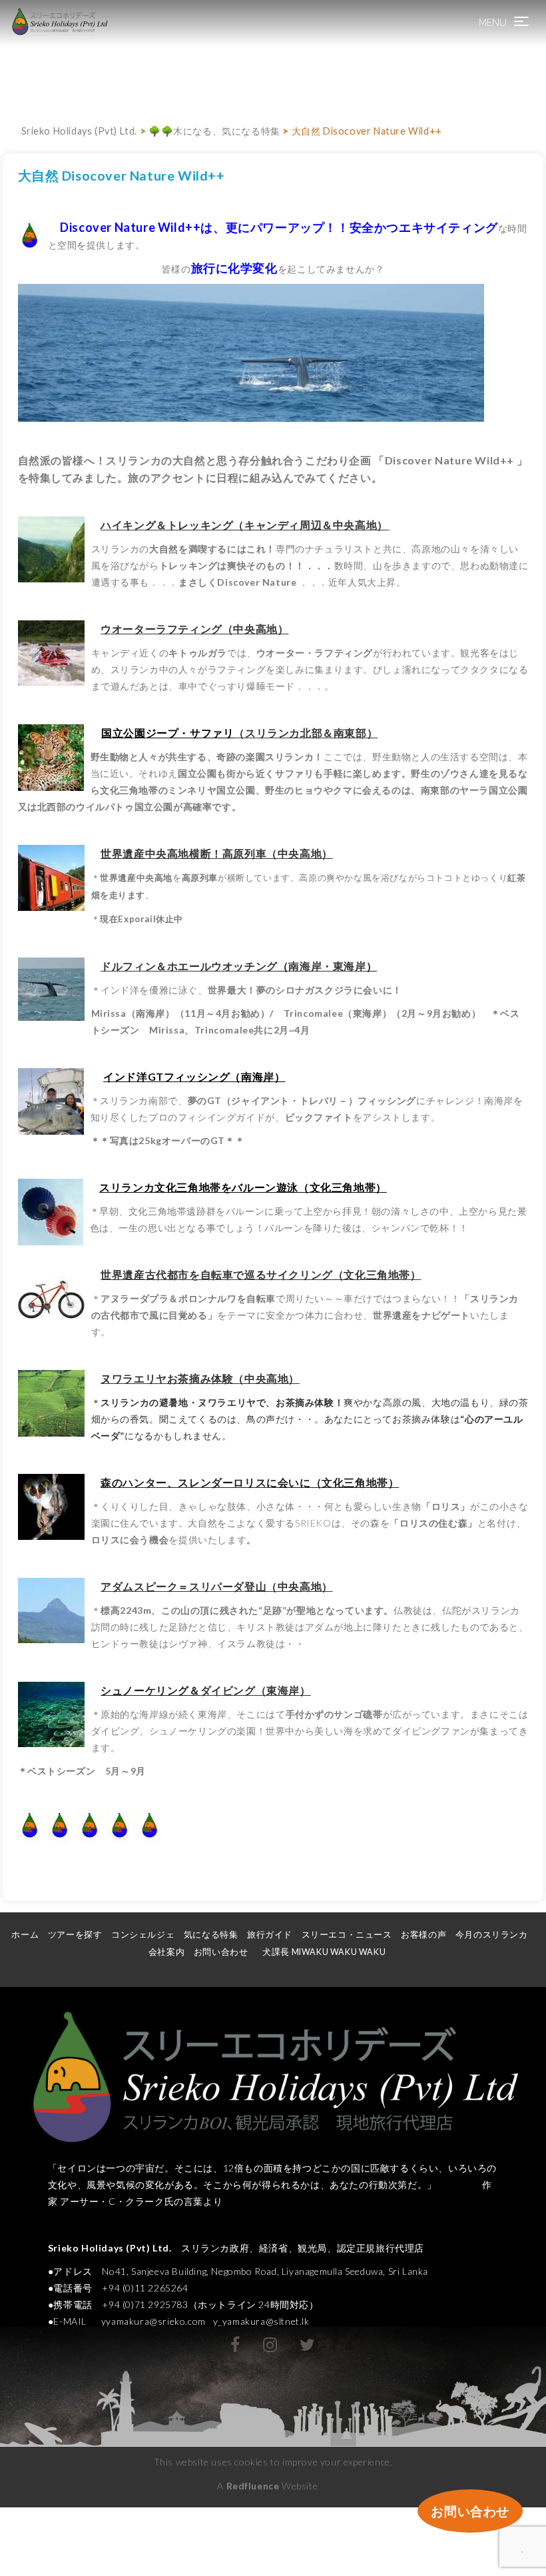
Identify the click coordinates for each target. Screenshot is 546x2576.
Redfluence (253, 2486)
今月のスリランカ (492, 1935)
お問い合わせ (221, 1952)
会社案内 (166, 1952)
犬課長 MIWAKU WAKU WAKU (329, 1952)
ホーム (25, 1935)
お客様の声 (423, 1935)
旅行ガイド (270, 1935)
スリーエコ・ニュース (347, 1935)
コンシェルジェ (143, 1935)
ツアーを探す (75, 1935)
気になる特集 (211, 1935)
